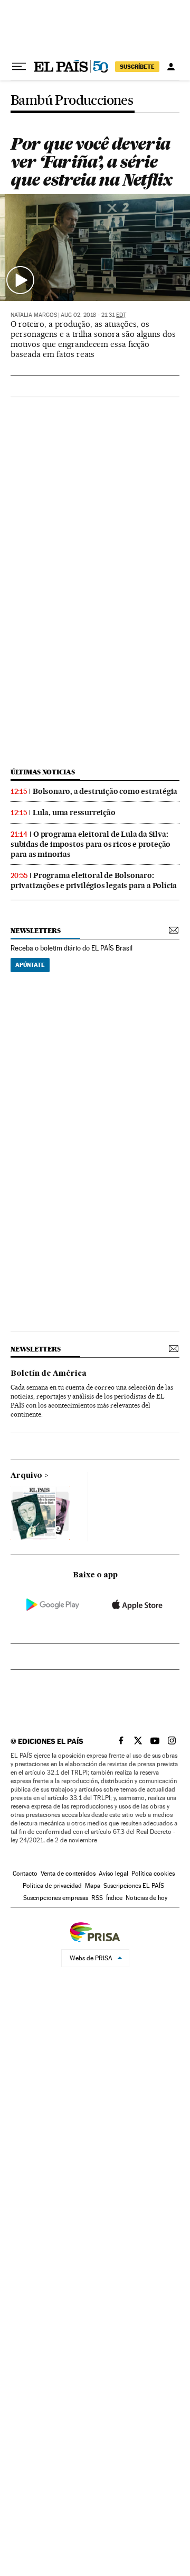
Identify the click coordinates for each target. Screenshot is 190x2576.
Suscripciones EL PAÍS (134, 1886)
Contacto (25, 1874)
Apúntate (30, 965)
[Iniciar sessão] (171, 67)
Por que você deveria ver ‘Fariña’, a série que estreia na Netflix (91, 162)
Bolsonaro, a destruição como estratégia (105, 791)
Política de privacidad (52, 1886)
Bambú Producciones (72, 101)
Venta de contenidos (68, 1874)
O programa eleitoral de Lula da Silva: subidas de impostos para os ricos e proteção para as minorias (91, 844)
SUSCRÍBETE (137, 67)
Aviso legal (113, 1874)
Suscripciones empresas (56, 1898)
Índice (114, 1898)
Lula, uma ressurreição (74, 812)
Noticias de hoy (146, 1898)
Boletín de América (49, 1374)
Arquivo (26, 1476)
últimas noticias (43, 772)
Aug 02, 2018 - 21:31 (93, 315)
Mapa (93, 1886)
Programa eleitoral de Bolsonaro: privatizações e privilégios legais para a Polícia (94, 880)
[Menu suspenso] (19, 67)
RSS (97, 1898)
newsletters (35, 931)
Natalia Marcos (34, 315)
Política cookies (153, 1874)
